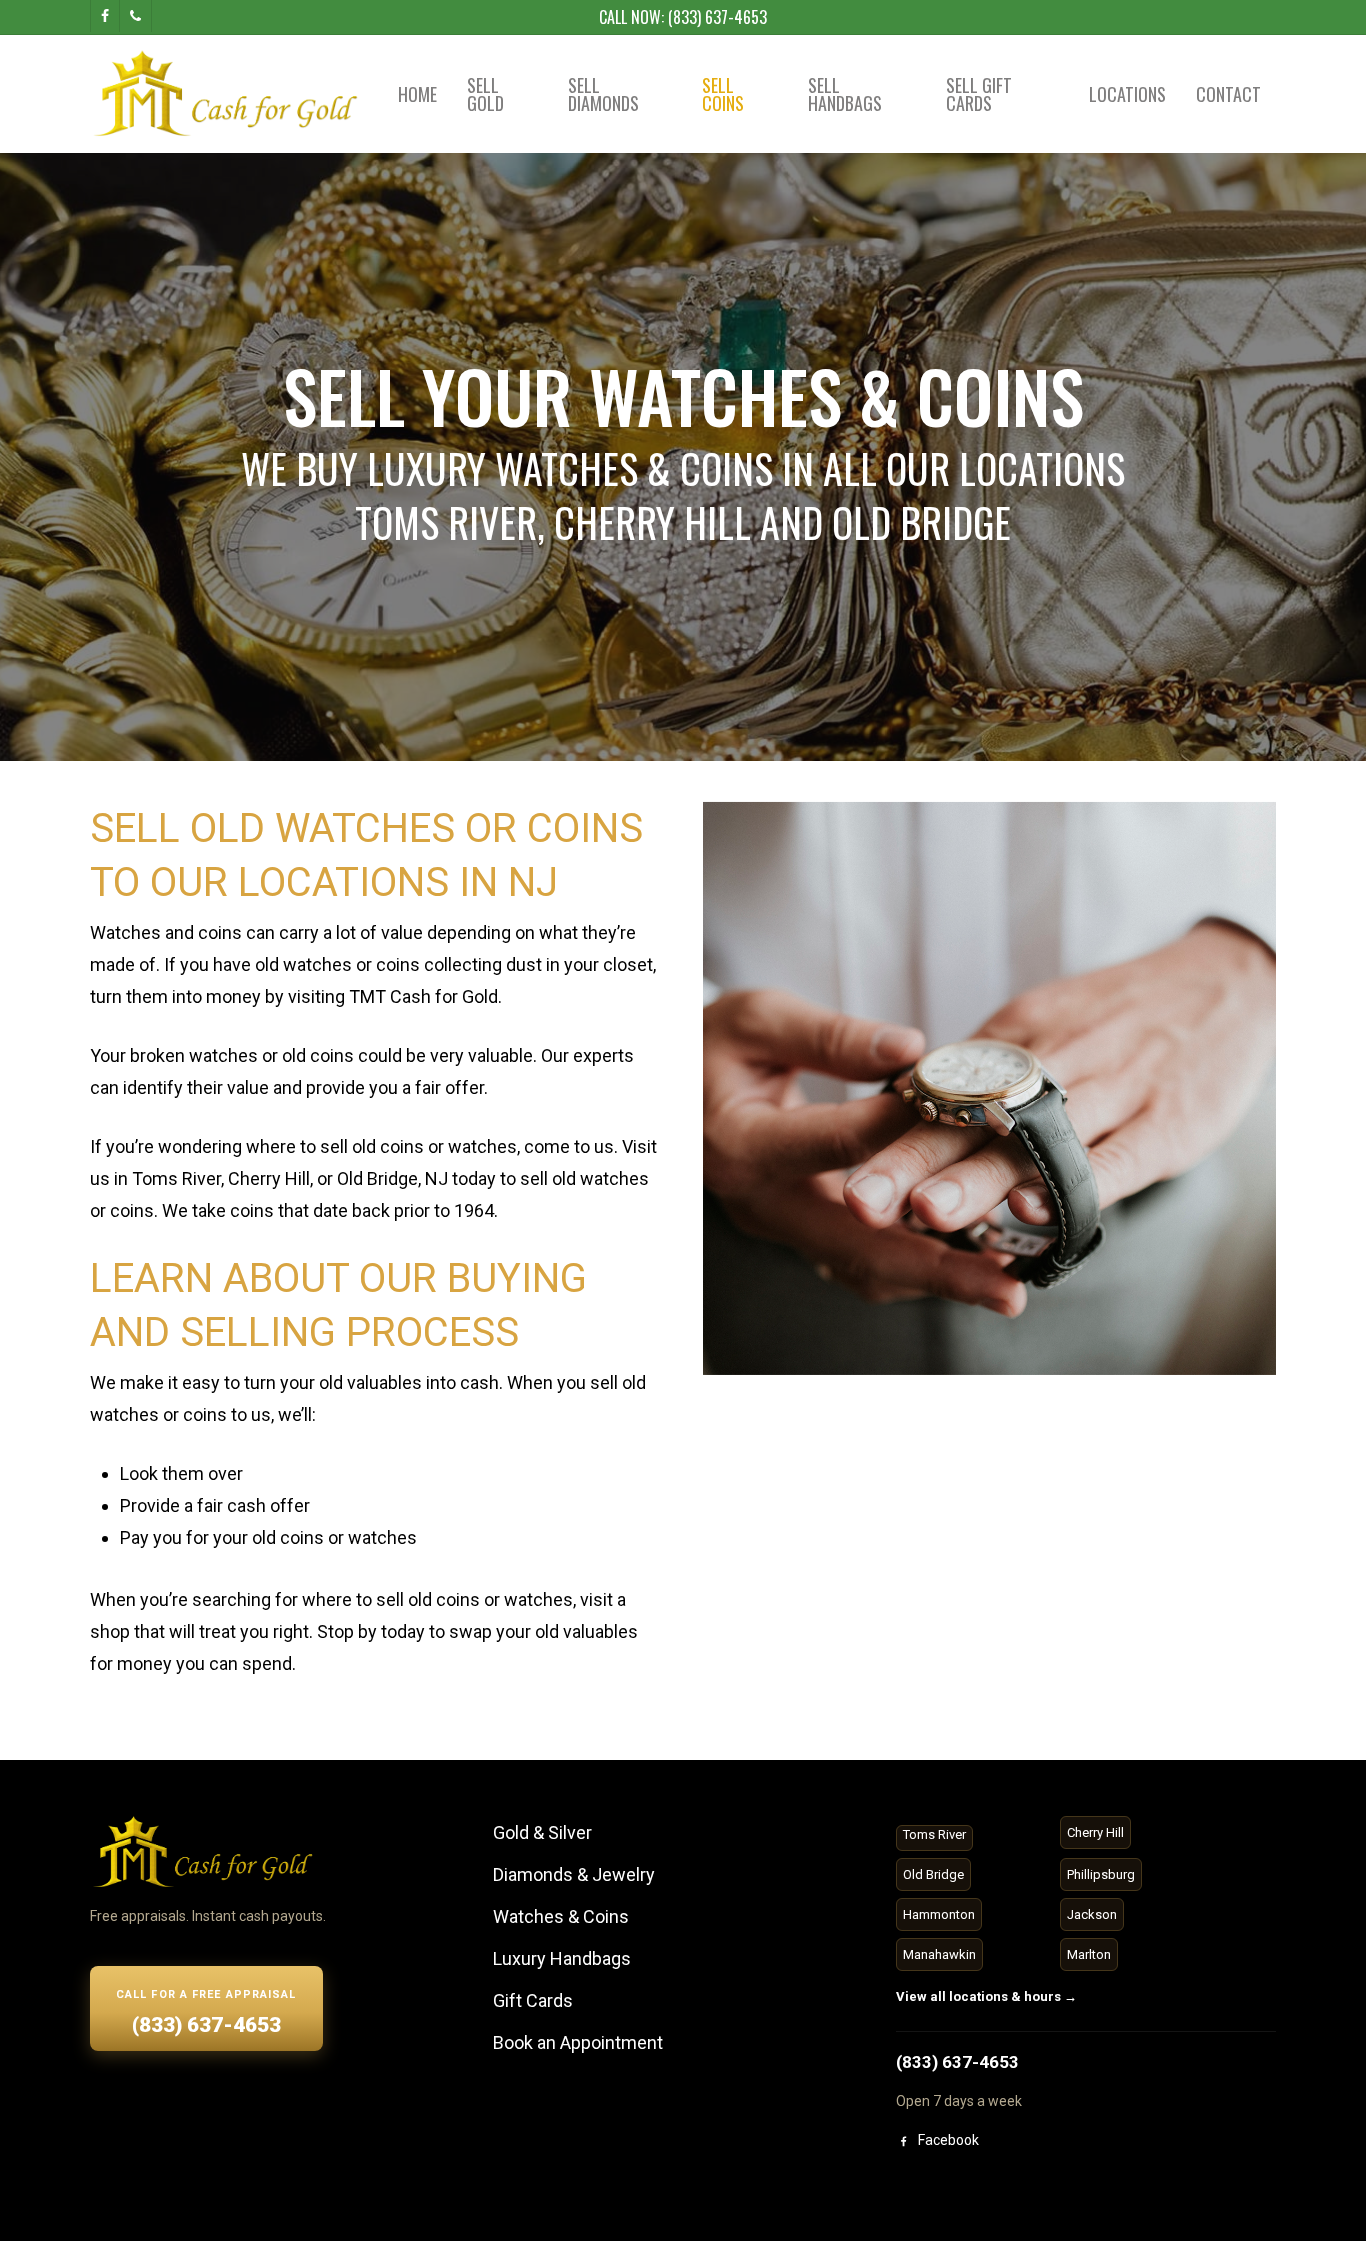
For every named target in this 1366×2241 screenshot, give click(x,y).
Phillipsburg (1101, 1874)
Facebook (948, 2140)
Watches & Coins (561, 1916)
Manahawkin (939, 1954)
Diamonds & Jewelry (574, 1874)
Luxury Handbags (562, 1958)
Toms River (934, 1834)
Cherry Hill (1095, 1832)
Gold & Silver (542, 1832)
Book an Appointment (578, 2042)
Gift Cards (533, 2000)
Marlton (1089, 1954)
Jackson (1092, 1914)
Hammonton (939, 1914)
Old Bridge (933, 1874)
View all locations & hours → (986, 1996)
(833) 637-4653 (957, 2062)
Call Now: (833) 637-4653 (683, 17)
